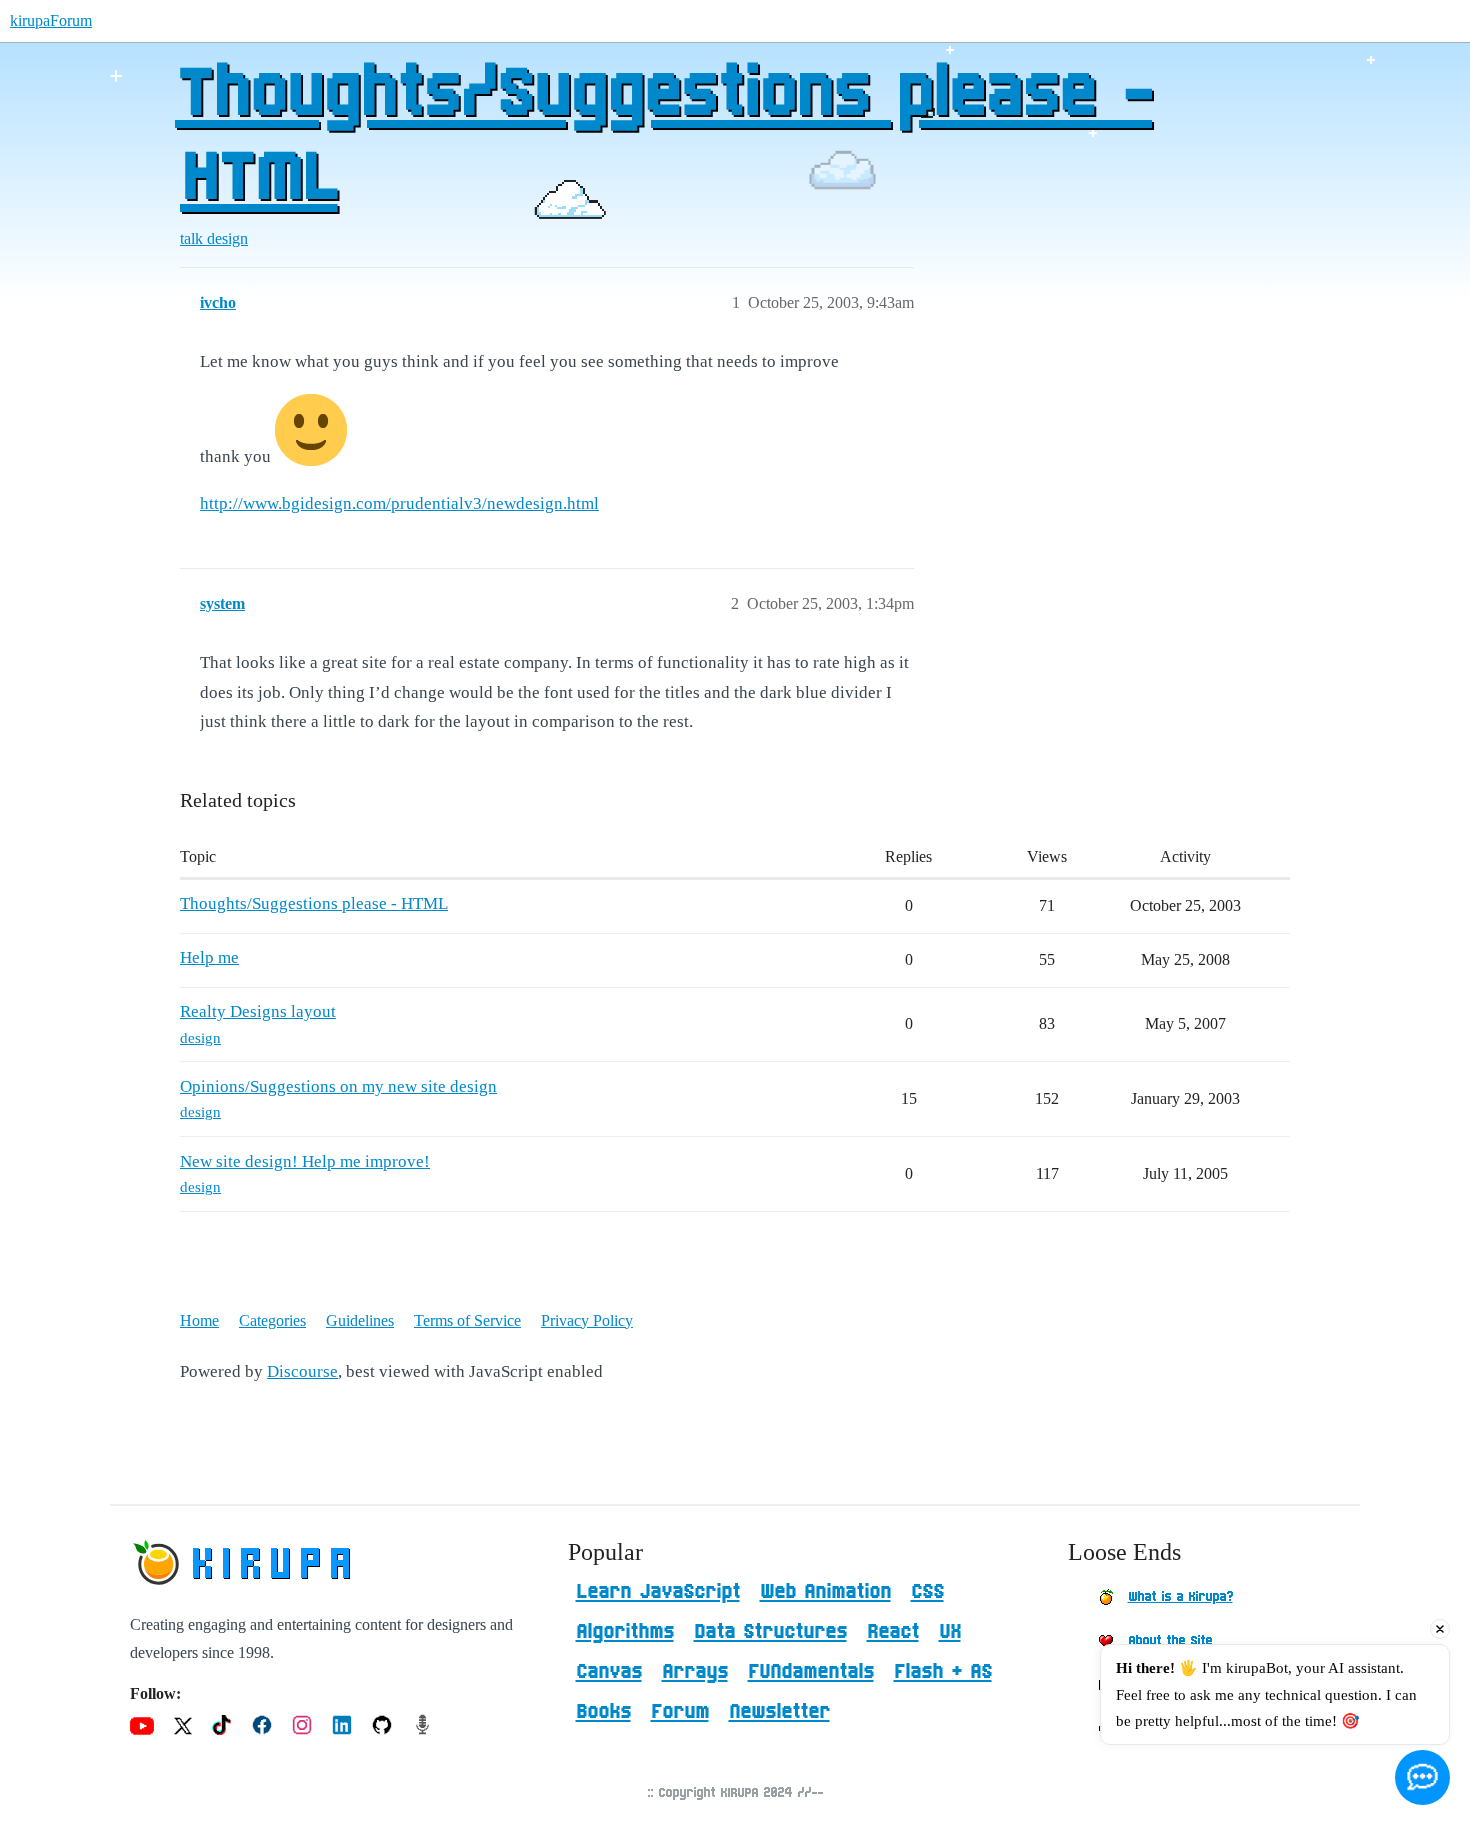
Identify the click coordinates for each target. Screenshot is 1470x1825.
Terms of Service (467, 1320)
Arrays (695, 1672)
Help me (209, 957)
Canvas (609, 1672)
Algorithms (625, 1632)
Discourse (302, 1371)
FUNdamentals (811, 1672)
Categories (272, 1320)
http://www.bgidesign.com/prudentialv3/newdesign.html (399, 503)
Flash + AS (943, 1672)
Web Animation (825, 1592)
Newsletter (779, 1712)
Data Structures (770, 1632)
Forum (680, 1712)
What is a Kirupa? (1180, 1597)
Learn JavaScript (658, 1592)
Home (199, 1320)
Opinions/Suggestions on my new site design (338, 1086)
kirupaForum (51, 20)
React (893, 1632)
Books (603, 1712)
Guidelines (360, 1320)
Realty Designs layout (258, 1011)
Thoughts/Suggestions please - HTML (663, 137)
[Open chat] (1422, 1777)
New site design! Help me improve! (305, 1161)
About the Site (1170, 1641)
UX (950, 1632)
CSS (927, 1592)
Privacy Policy (587, 1320)
